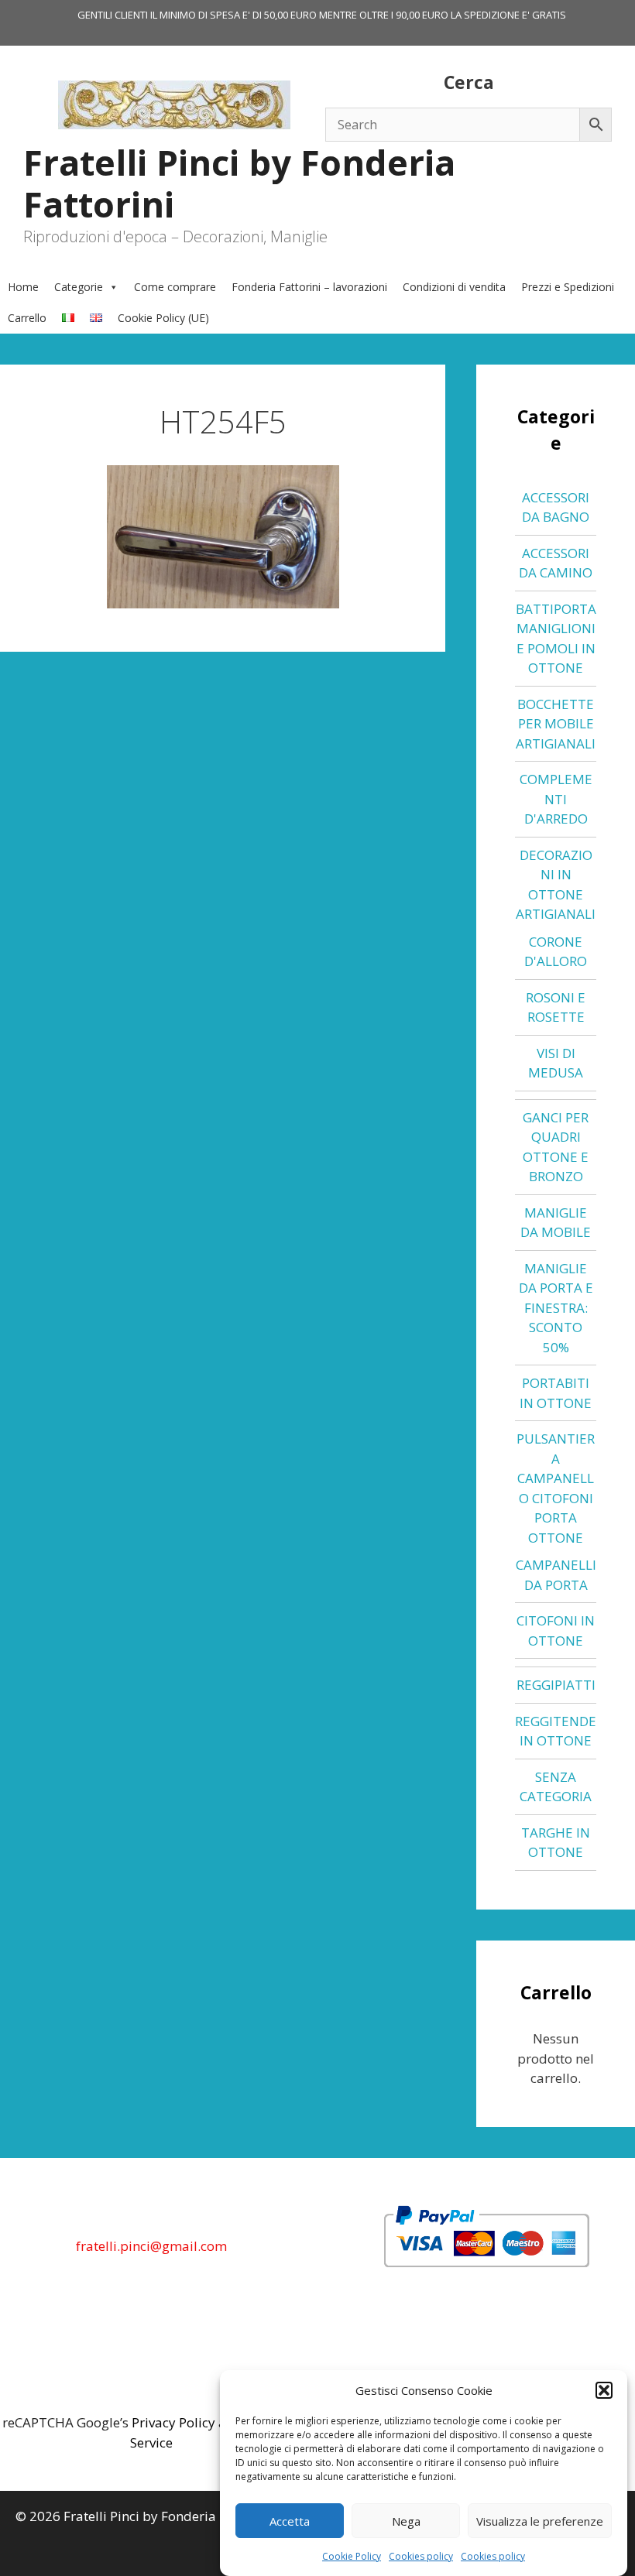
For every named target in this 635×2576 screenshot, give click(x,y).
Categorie (79, 287)
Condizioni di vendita (454, 287)
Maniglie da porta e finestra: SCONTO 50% (556, 1308)
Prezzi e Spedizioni (568, 287)
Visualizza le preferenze (540, 2521)
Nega (406, 2521)
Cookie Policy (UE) (163, 318)
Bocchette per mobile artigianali (556, 724)
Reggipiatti (556, 1685)
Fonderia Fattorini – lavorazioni (309, 287)
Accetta (290, 2521)
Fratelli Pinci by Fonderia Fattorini (239, 183)
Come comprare (175, 287)
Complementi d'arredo (556, 799)
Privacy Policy (173, 2422)
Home (23, 287)
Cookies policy (421, 2556)
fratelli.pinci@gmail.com (151, 2246)
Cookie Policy (352, 2556)
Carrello (27, 318)
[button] (604, 2390)
